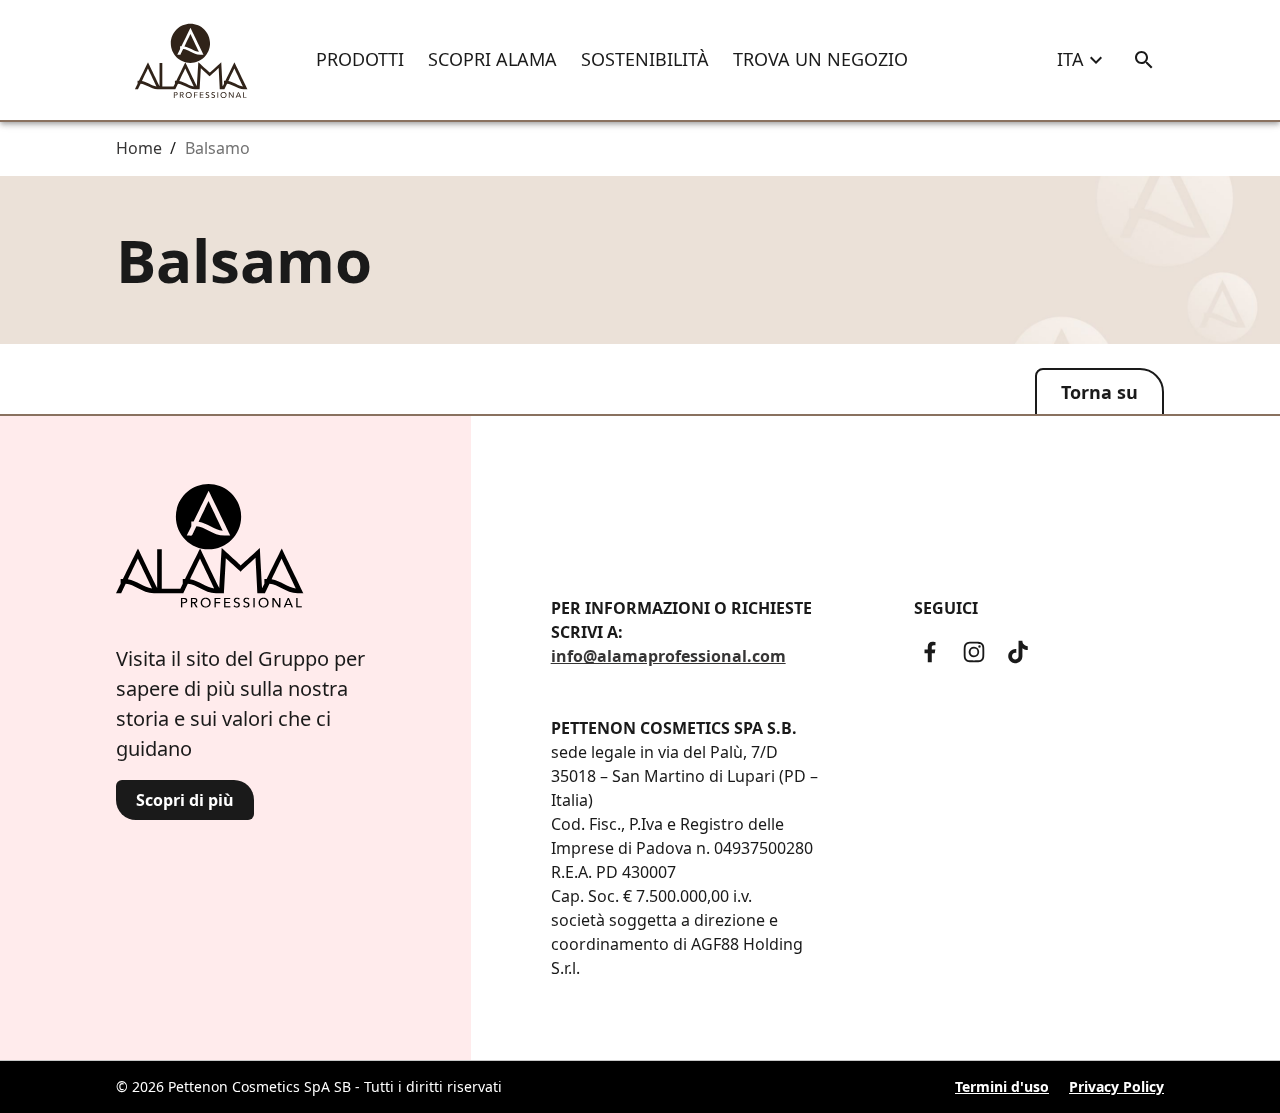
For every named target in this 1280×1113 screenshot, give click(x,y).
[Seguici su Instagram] (974, 652)
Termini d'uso (1002, 1086)
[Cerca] (1144, 60)
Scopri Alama (492, 59)
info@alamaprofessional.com (668, 656)
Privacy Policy (1116, 1086)
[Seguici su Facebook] (930, 652)
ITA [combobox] (1070, 59)
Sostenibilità (645, 59)
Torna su (1099, 392)
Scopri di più (185, 800)
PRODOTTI (360, 59)
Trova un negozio (820, 59)
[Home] (191, 60)
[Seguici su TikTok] (1018, 652)
